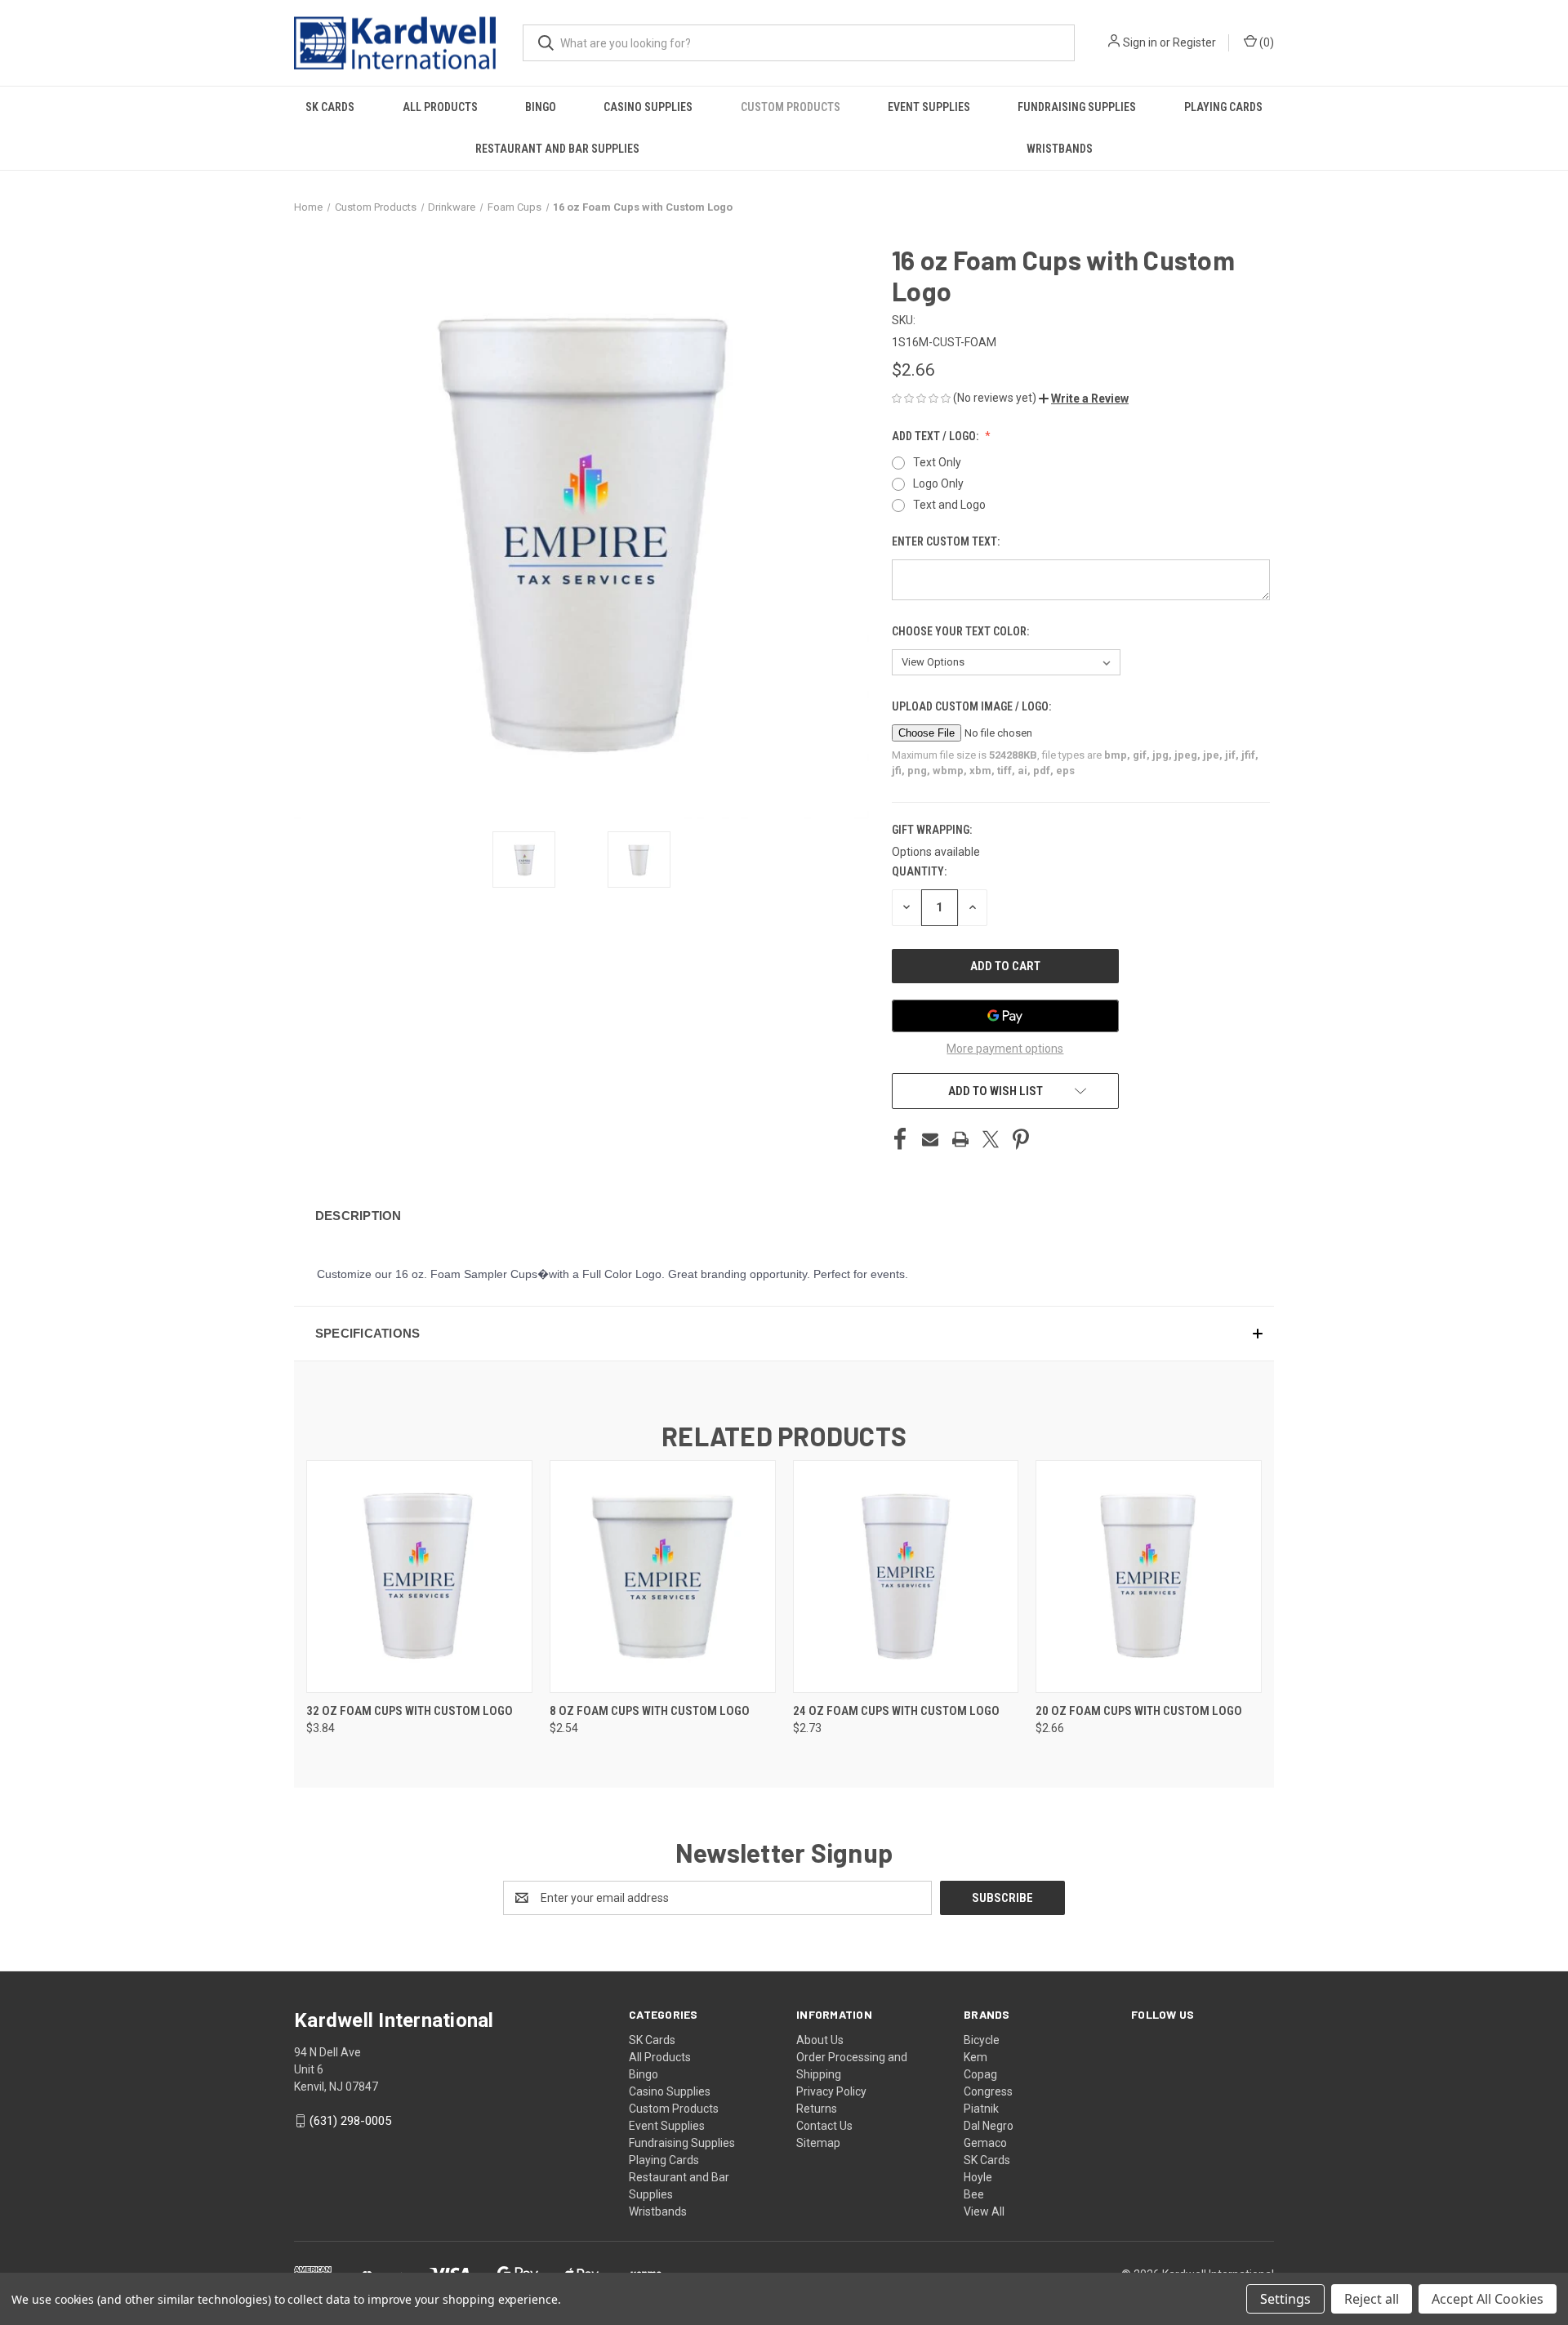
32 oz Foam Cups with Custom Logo (410, 1711)
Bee (974, 2194)
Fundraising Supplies (1077, 107)
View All (984, 2211)
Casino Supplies (648, 107)
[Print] (960, 1139)
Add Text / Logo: (936, 436)
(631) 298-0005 (350, 2121)
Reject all (1372, 2299)
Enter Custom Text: (947, 541)
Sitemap (818, 2143)
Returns (817, 2109)
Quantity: (919, 871)
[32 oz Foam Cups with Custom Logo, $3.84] (419, 1577)
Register (1194, 42)
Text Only (937, 462)
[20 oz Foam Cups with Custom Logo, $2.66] (1149, 1577)
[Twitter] (991, 1139)
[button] (1084, 399)
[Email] (930, 1139)
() (1265, 42)
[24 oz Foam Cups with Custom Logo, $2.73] (906, 1577)
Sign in (1140, 42)
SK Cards (330, 107)
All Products (440, 107)
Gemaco (985, 2143)
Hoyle (978, 2177)
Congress (988, 2091)
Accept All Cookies (1488, 2299)
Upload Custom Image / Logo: (973, 706)
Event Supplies (929, 107)
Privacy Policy (831, 2091)
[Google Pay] (1005, 1016)
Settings (1285, 2299)
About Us (820, 2040)
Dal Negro (989, 2126)
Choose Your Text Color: (962, 631)
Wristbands (1060, 149)
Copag (980, 2074)
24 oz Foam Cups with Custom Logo (896, 1711)
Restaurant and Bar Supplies (557, 149)
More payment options (1005, 1049)
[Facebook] (900, 1139)
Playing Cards (1223, 107)
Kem (976, 2057)
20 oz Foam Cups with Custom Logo (1139, 1711)
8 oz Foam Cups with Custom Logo (650, 1711)
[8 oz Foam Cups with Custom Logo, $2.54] (663, 1577)
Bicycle (982, 2040)
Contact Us (824, 2126)
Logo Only (938, 483)
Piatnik (981, 2109)
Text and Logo (949, 505)
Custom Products (791, 107)
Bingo (541, 107)
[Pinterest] (1021, 1139)
